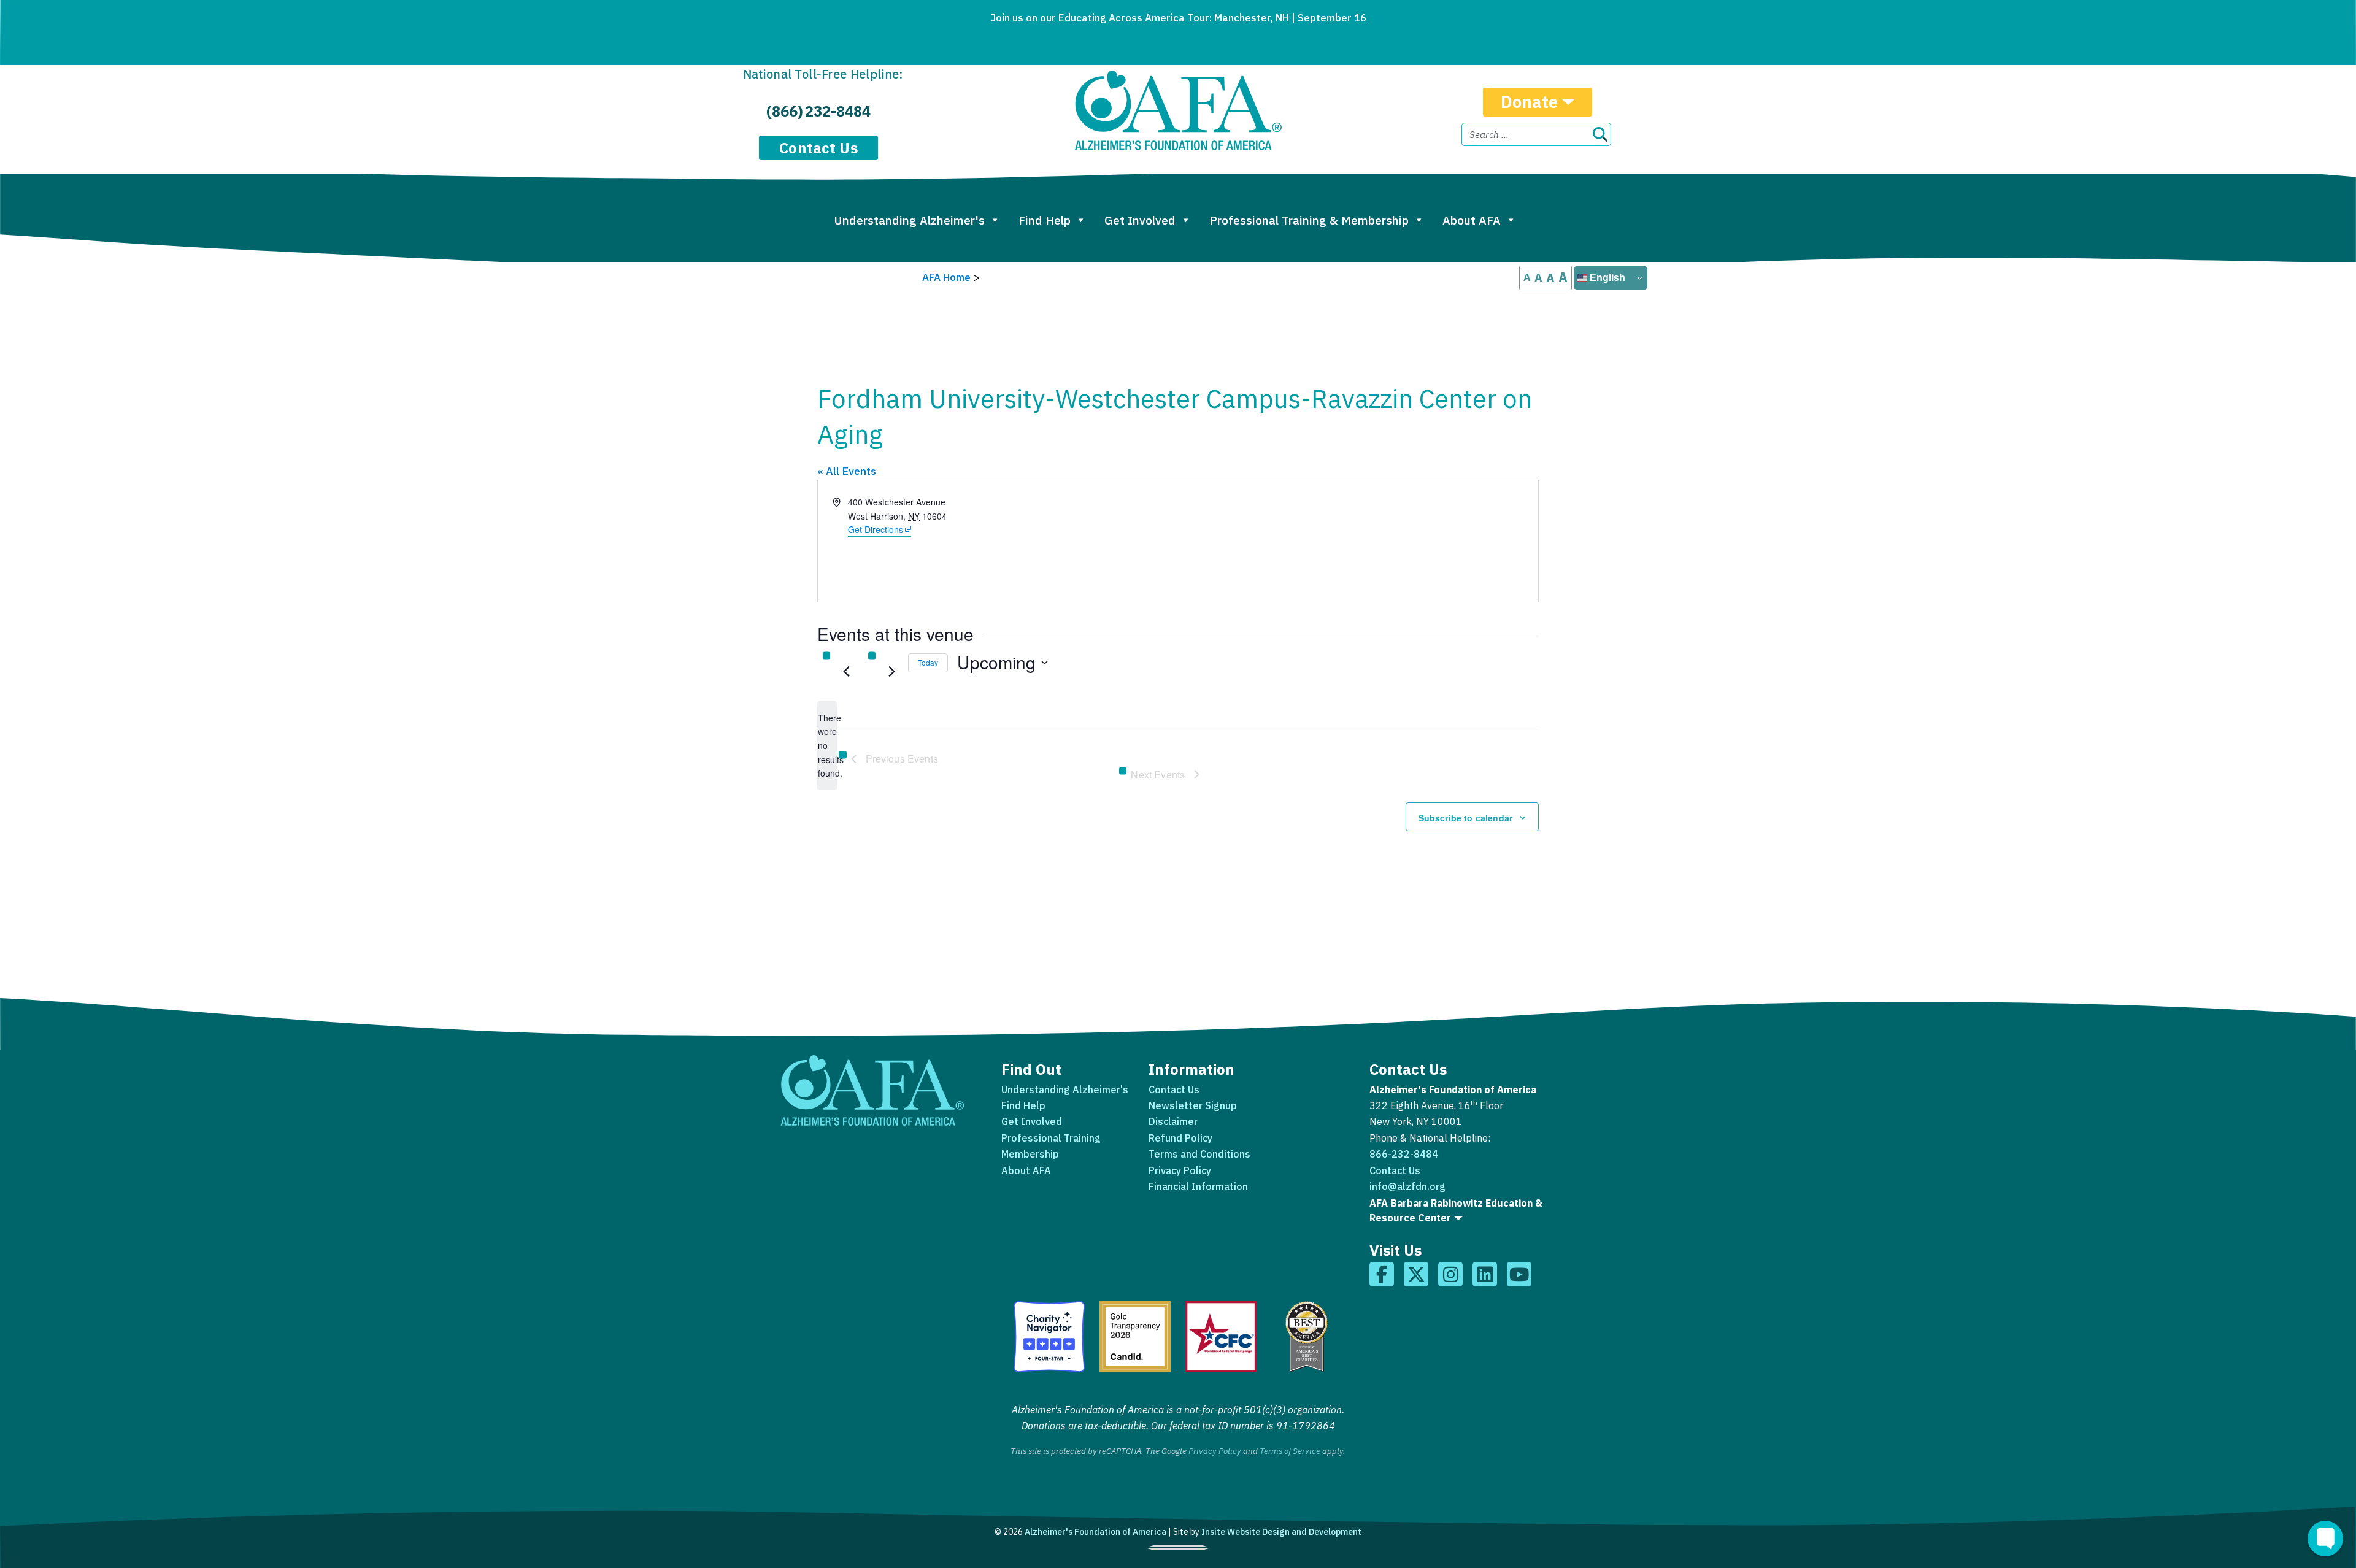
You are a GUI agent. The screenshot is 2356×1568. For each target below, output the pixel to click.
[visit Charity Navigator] (1049, 1337)
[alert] (827, 746)
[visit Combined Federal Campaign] (1221, 1337)
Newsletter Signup (1193, 1105)
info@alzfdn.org (1407, 1186)
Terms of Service (1290, 1451)
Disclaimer (1173, 1121)
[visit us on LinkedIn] (1485, 1274)
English (1606, 278)
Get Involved (1140, 220)
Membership (1030, 1154)
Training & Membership (1309, 220)
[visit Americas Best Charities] (1307, 1337)
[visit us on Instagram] (1450, 1274)
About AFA (1472, 220)
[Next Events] (891, 672)
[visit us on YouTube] (1519, 1274)
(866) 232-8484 (818, 111)
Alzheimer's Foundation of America (1095, 1532)
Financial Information (1198, 1186)
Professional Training (1051, 1138)
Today (928, 662)
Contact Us (818, 148)
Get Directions (879, 529)
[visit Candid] (1135, 1337)
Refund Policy (1180, 1138)
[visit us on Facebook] (1382, 1274)
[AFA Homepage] (1178, 110)
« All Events (847, 471)
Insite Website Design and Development (1281, 1532)
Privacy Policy (1180, 1170)
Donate (1530, 102)
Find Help (1045, 220)
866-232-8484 (1404, 1154)
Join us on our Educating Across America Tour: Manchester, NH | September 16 (1178, 18)
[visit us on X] (1416, 1274)
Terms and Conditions (1199, 1154)
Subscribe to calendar (1465, 818)
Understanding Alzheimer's (909, 220)
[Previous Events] (846, 672)
